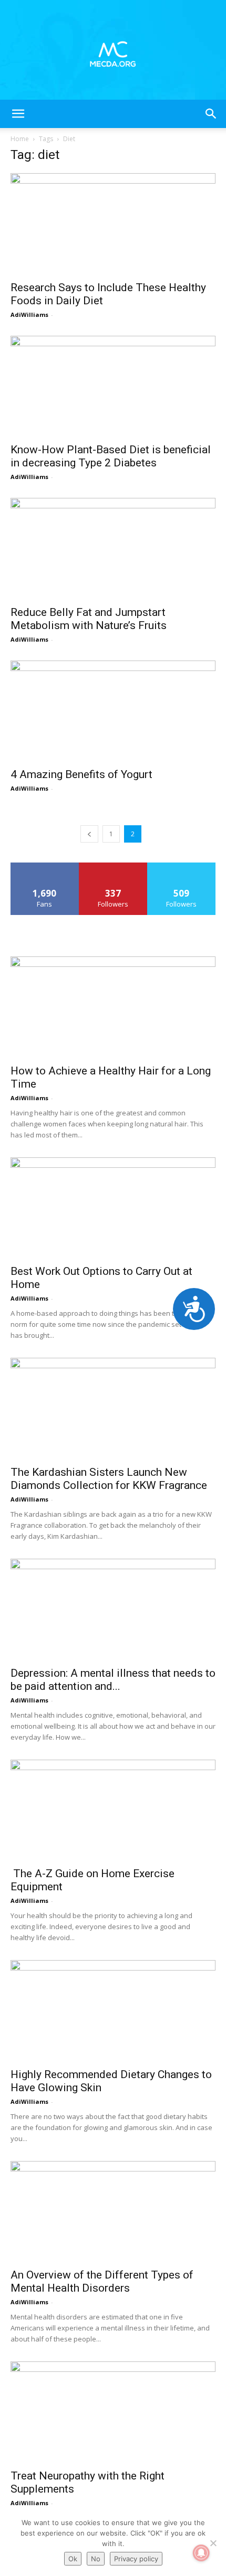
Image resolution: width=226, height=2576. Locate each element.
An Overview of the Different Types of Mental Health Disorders (102, 2281)
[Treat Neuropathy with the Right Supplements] (113, 2412)
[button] (18, 114)
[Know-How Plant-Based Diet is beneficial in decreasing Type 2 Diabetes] (113, 386)
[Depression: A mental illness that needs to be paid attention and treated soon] (113, 1609)
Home (20, 139)
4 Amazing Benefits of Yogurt (81, 774)
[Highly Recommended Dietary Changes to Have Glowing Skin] (113, 2011)
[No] (213, 2543)
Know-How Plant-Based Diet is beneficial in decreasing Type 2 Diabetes (111, 456)
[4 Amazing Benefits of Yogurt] (113, 711)
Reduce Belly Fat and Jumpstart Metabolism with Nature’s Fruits (89, 619)
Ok (73, 2559)
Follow (113, 866)
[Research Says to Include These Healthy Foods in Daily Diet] (113, 224)
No (96, 2559)
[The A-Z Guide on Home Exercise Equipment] (113, 1810)
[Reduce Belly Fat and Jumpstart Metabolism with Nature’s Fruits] (113, 549)
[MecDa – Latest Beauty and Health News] (113, 50)
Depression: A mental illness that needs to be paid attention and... (113, 1680)
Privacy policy (136, 2559)
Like (45, 866)
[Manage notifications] (201, 2553)
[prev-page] (89, 834)
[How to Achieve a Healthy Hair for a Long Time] (113, 1007)
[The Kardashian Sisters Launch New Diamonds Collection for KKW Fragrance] (113, 1408)
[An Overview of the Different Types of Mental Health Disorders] (113, 2212)
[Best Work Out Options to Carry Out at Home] (113, 1208)
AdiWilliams (29, 315)
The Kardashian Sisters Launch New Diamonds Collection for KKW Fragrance (109, 1479)
